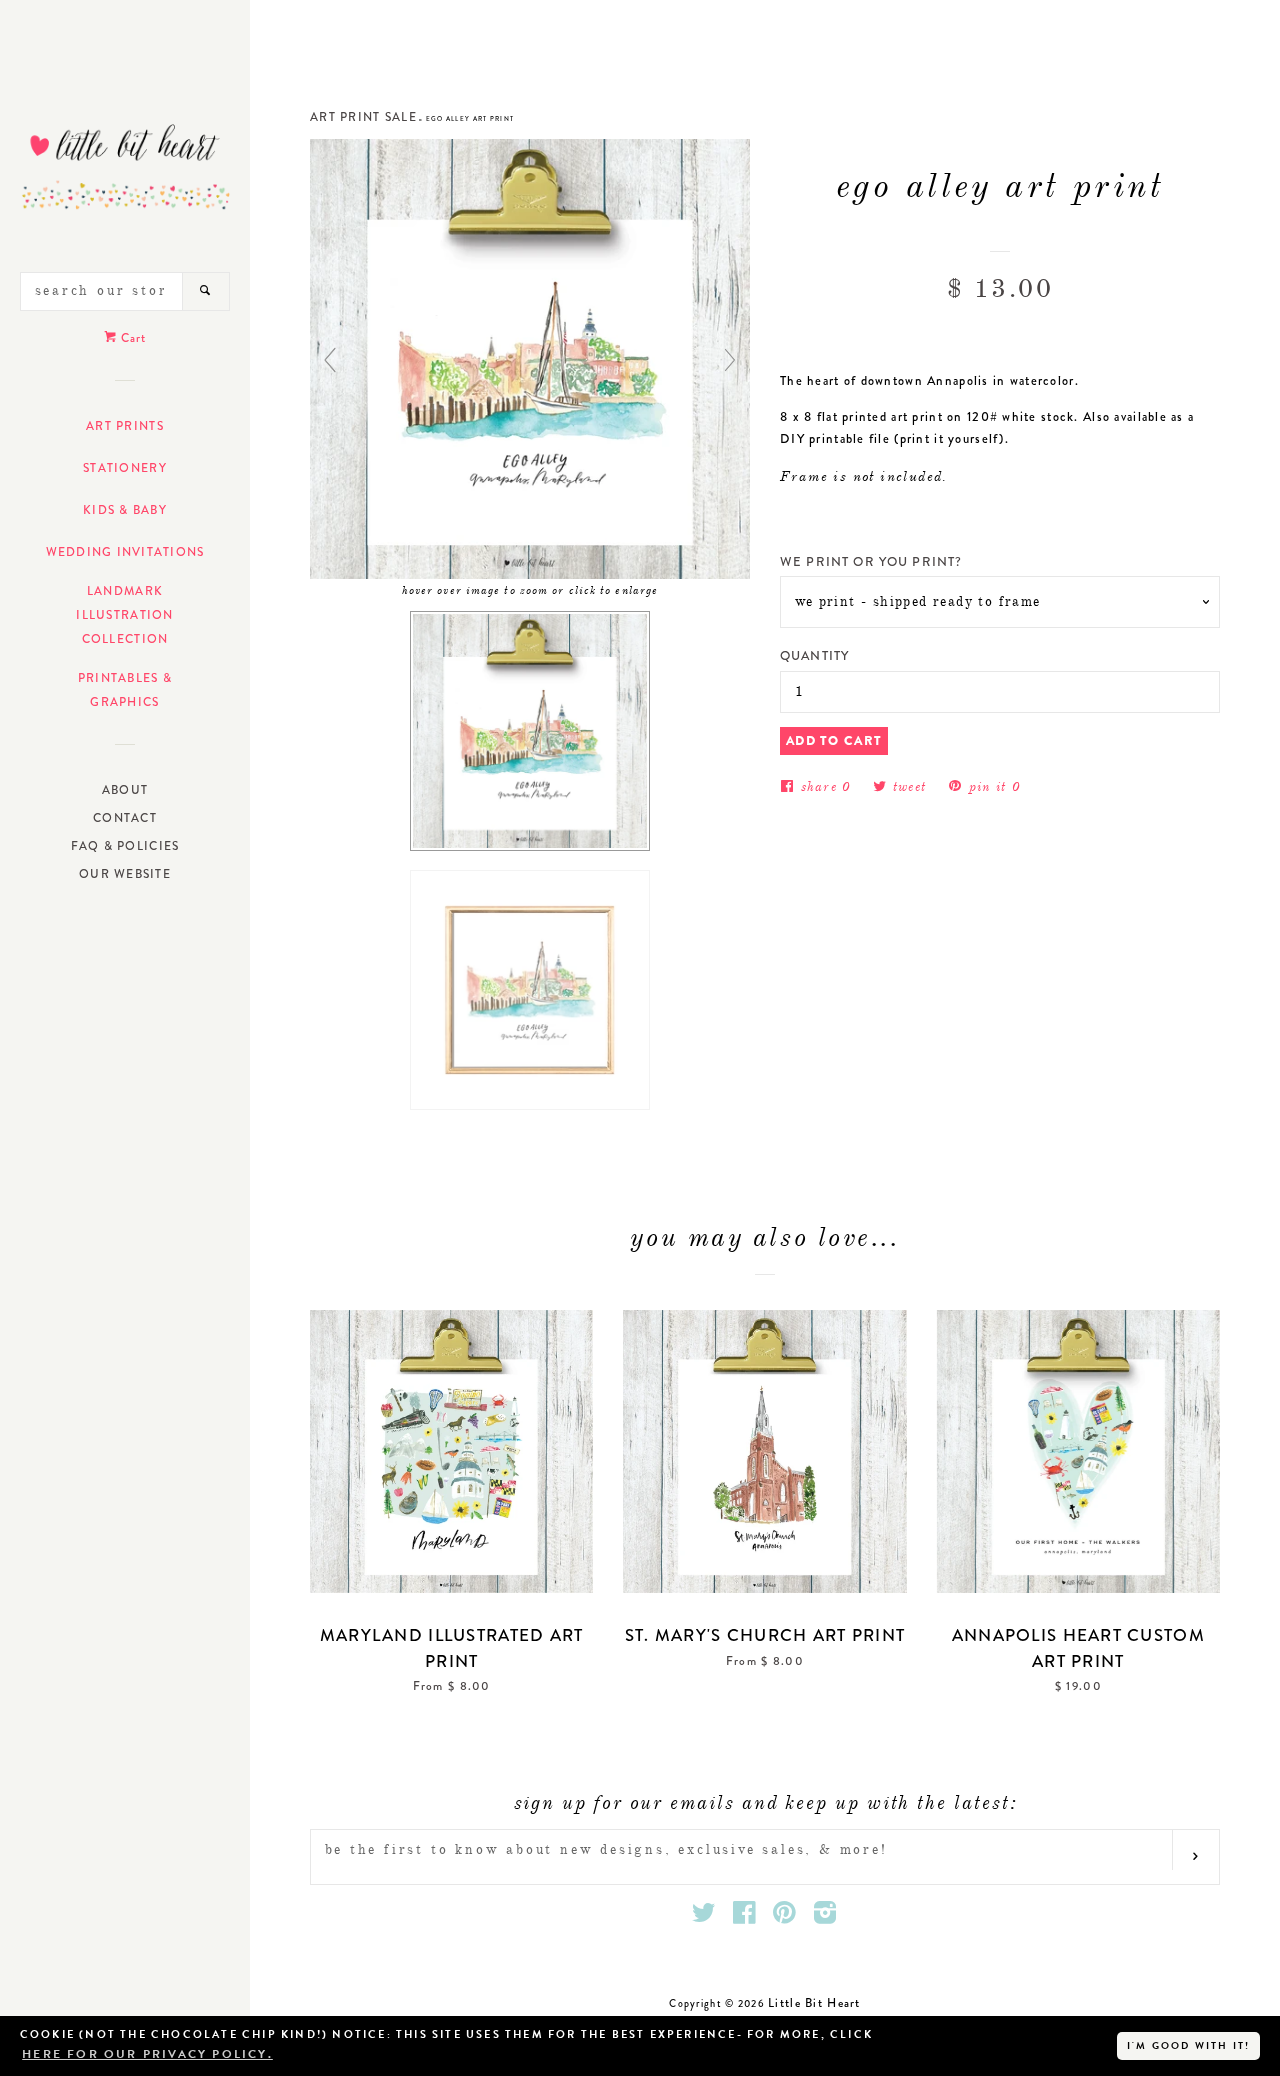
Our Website (125, 874)
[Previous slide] (330, 360)
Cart (131, 338)
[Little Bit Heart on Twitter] (704, 1918)
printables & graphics (125, 690)
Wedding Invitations (125, 552)
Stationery (125, 468)
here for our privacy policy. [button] (147, 2054)
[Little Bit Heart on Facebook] (745, 1918)
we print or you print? (871, 561)
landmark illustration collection (124, 615)
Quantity (814, 655)
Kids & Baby (125, 510)
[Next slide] (730, 360)
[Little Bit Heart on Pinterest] (785, 1918)
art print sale (363, 117)
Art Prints (125, 426)
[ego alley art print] (530, 731)
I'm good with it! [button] (1188, 2045)
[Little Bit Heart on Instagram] (825, 1918)
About (125, 790)
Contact (125, 818)
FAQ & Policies (125, 846)
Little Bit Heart (814, 2003)
